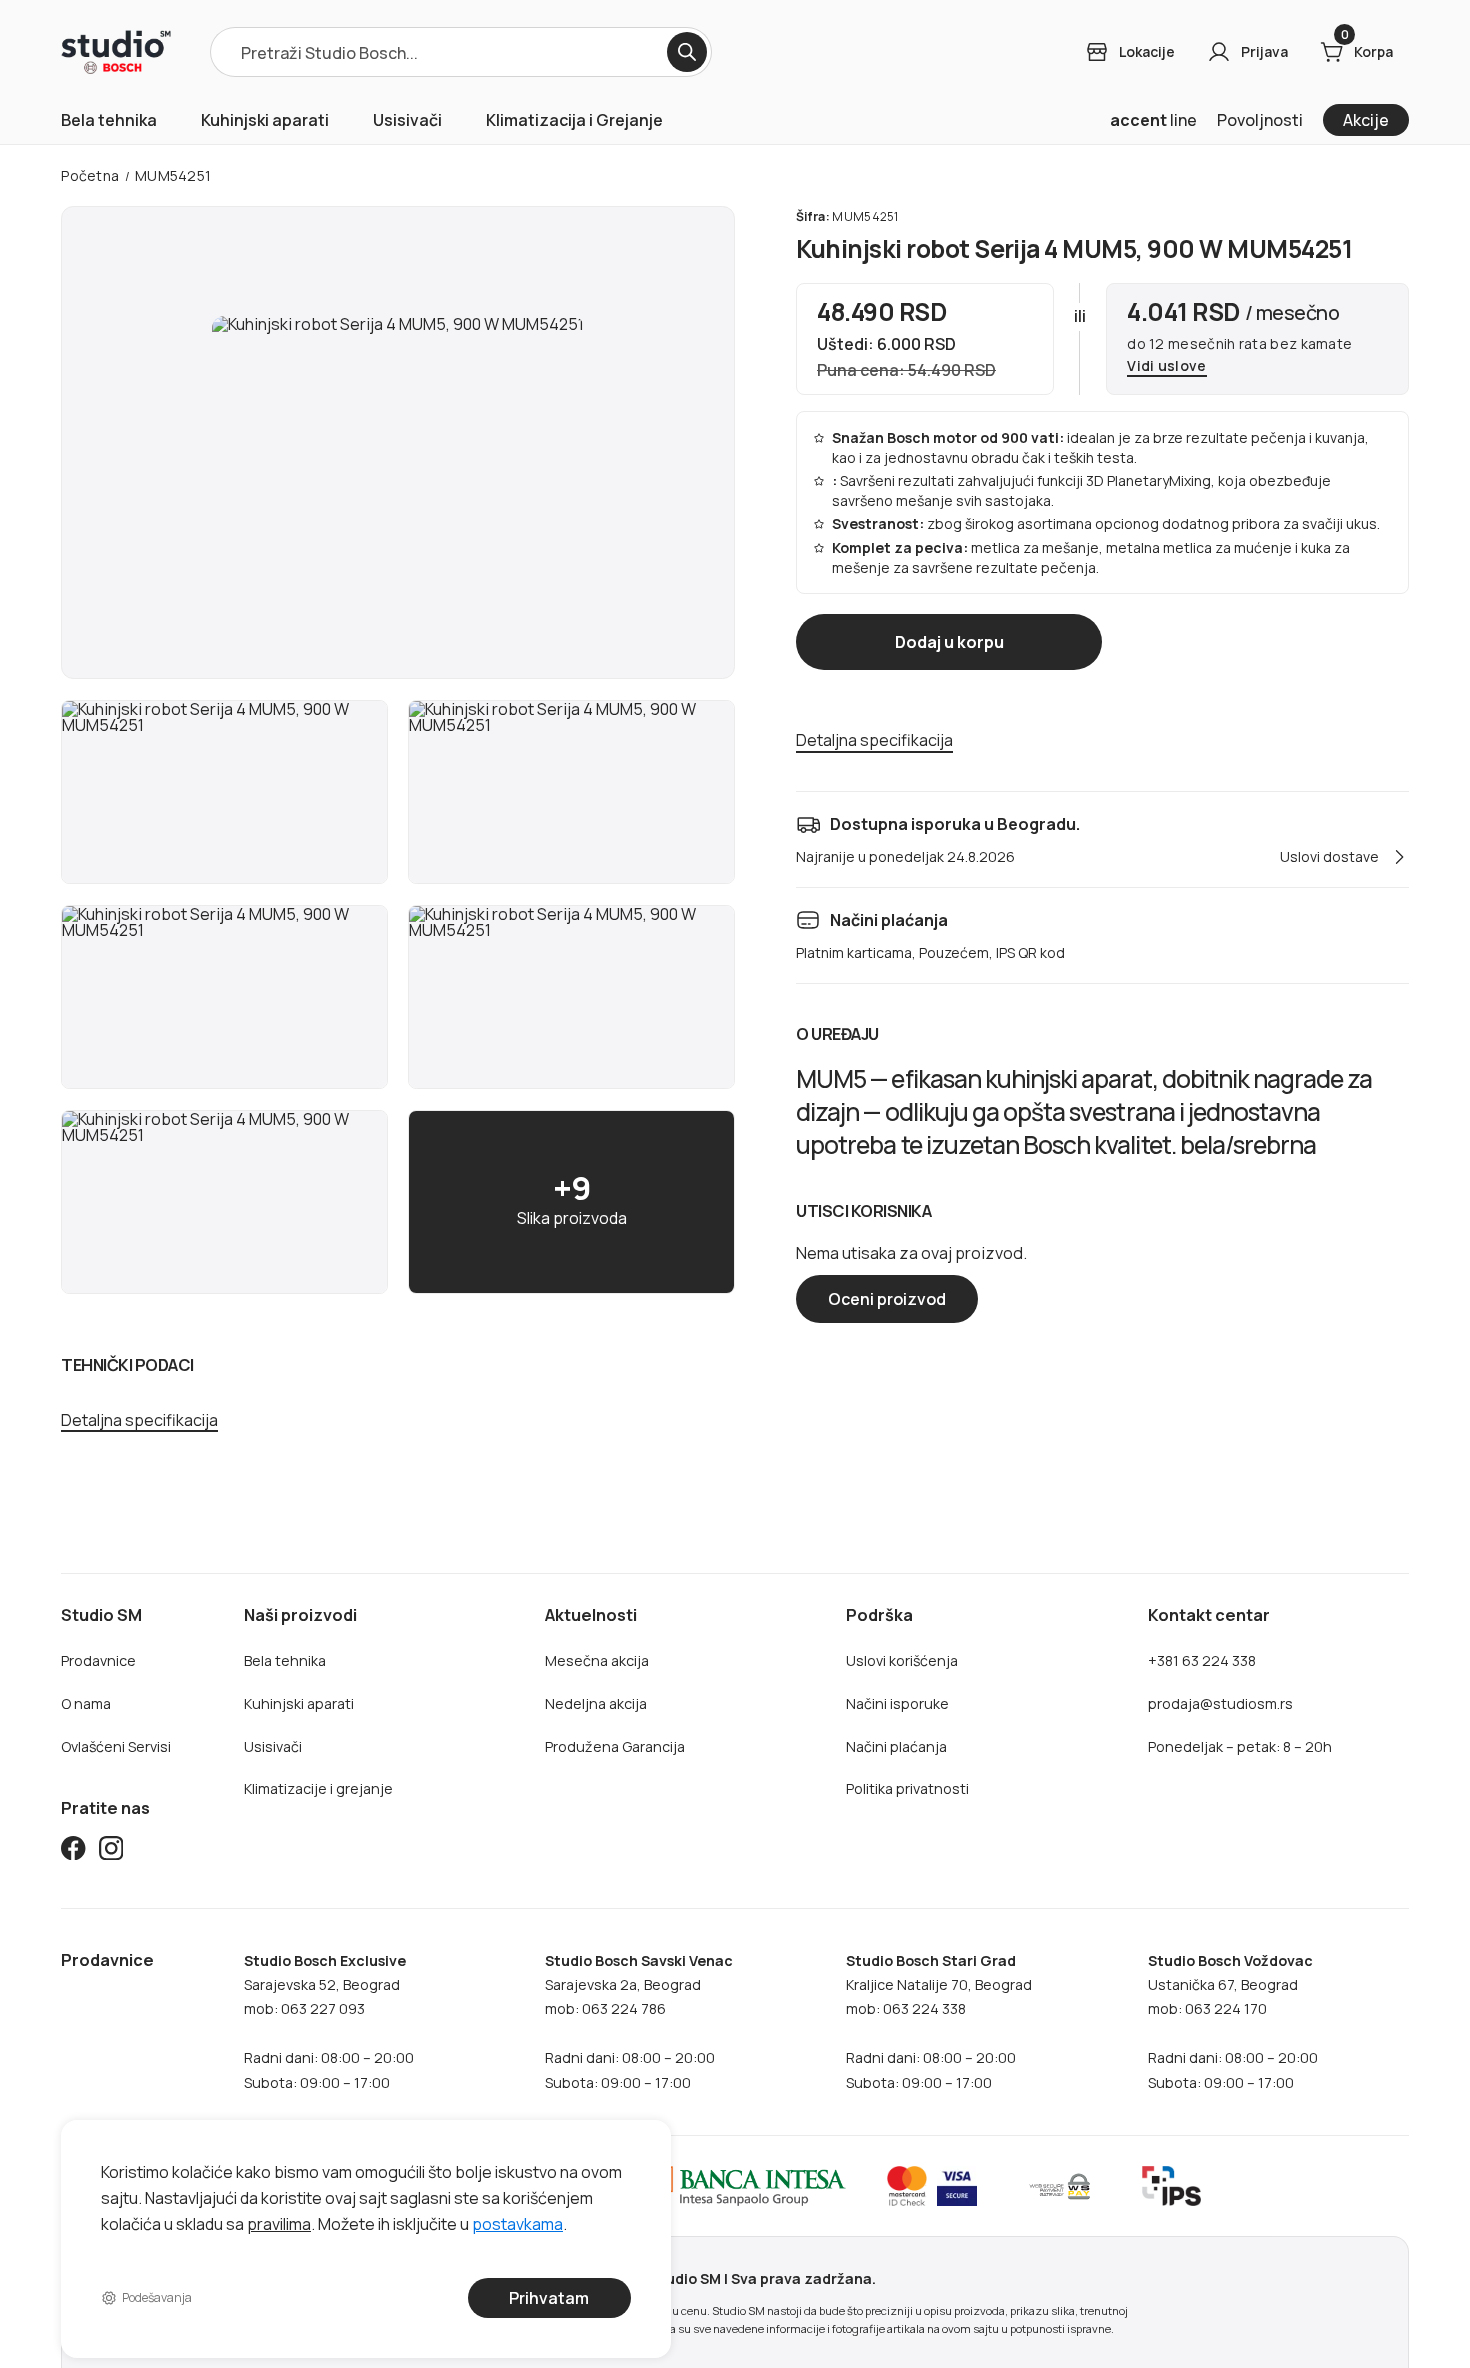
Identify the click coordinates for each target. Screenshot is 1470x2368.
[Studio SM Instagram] (111, 1852)
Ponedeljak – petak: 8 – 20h (1240, 1746)
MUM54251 (173, 175)
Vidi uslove (1166, 366)
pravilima (279, 2223)
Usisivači (407, 120)
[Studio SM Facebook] (73, 1852)
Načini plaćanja (896, 1746)
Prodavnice (98, 1660)
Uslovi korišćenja (902, 1660)
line (1153, 120)
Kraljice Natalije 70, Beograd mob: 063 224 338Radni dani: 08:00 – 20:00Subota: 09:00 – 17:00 (939, 2021)
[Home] (116, 52)
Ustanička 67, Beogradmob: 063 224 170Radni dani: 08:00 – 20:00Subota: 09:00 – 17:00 (1233, 2021)
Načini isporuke (897, 1703)
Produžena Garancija (615, 1746)
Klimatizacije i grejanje (318, 1788)
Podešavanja (157, 2297)
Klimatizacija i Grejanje (574, 120)
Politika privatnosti (907, 1788)
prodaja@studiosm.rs (1220, 1703)
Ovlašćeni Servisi (116, 1746)
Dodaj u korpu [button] (949, 642)
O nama (86, 1703)
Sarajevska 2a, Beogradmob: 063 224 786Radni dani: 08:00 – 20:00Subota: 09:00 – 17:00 (639, 2021)
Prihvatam (550, 2298)
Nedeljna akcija (596, 1703)
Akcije (1366, 120)
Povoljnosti (1260, 120)
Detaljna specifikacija (139, 1420)
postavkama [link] (517, 2223)
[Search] (687, 52)
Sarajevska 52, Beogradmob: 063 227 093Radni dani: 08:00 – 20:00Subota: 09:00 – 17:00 (329, 2021)
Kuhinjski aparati (265, 120)
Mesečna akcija (597, 1660)
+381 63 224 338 (1202, 1660)
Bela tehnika (109, 120)
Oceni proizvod (887, 1299)
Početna (90, 175)
